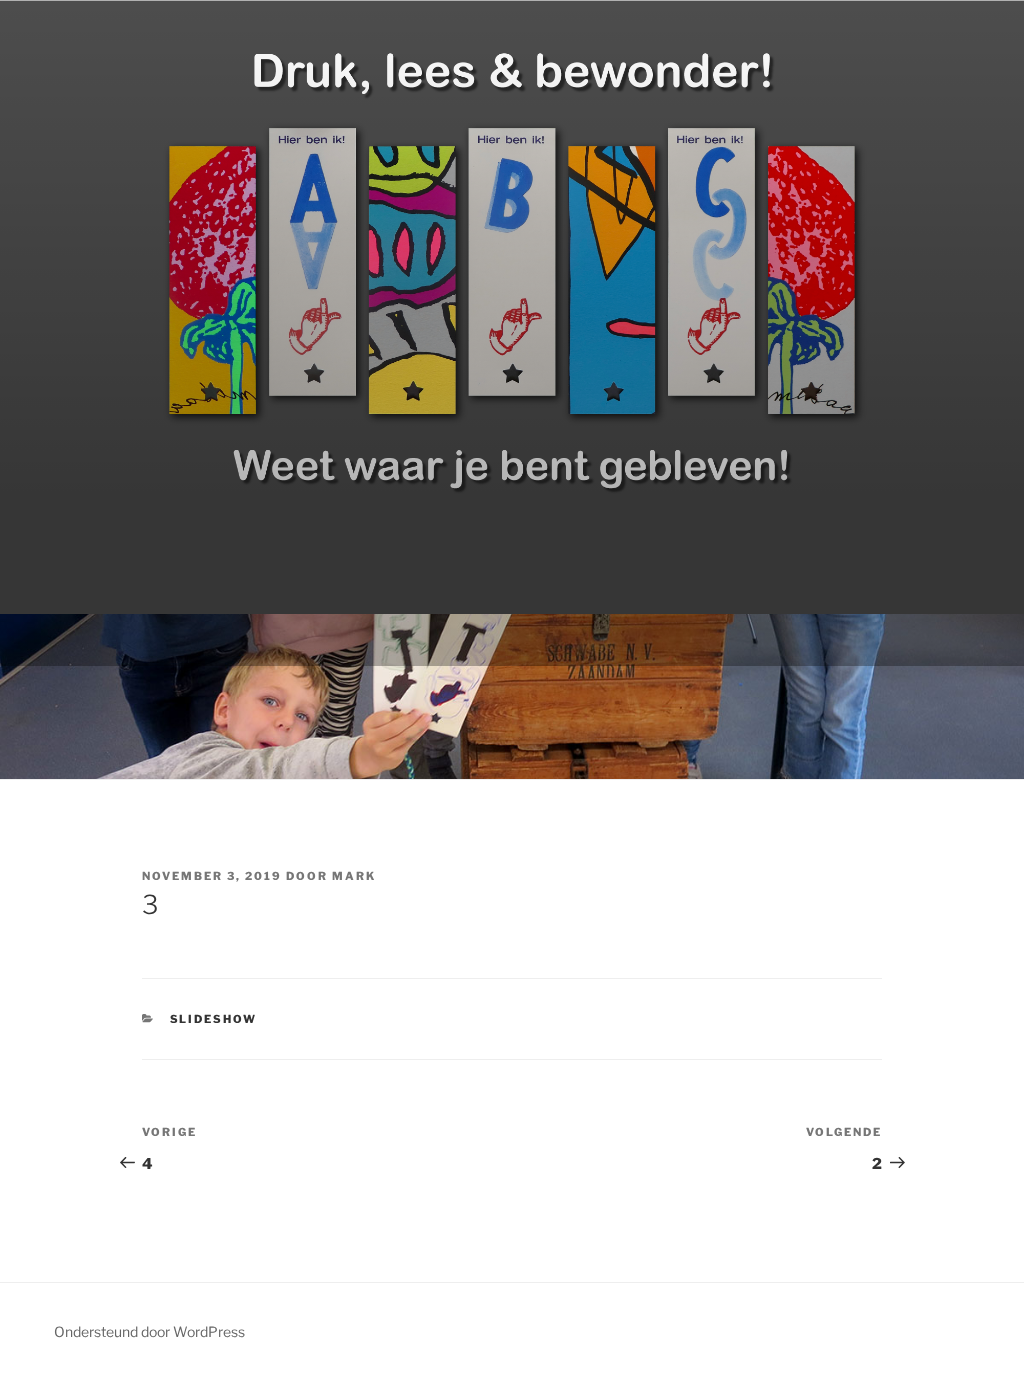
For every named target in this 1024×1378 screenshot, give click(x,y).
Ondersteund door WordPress (149, 1331)
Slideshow (214, 1019)
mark (354, 876)
